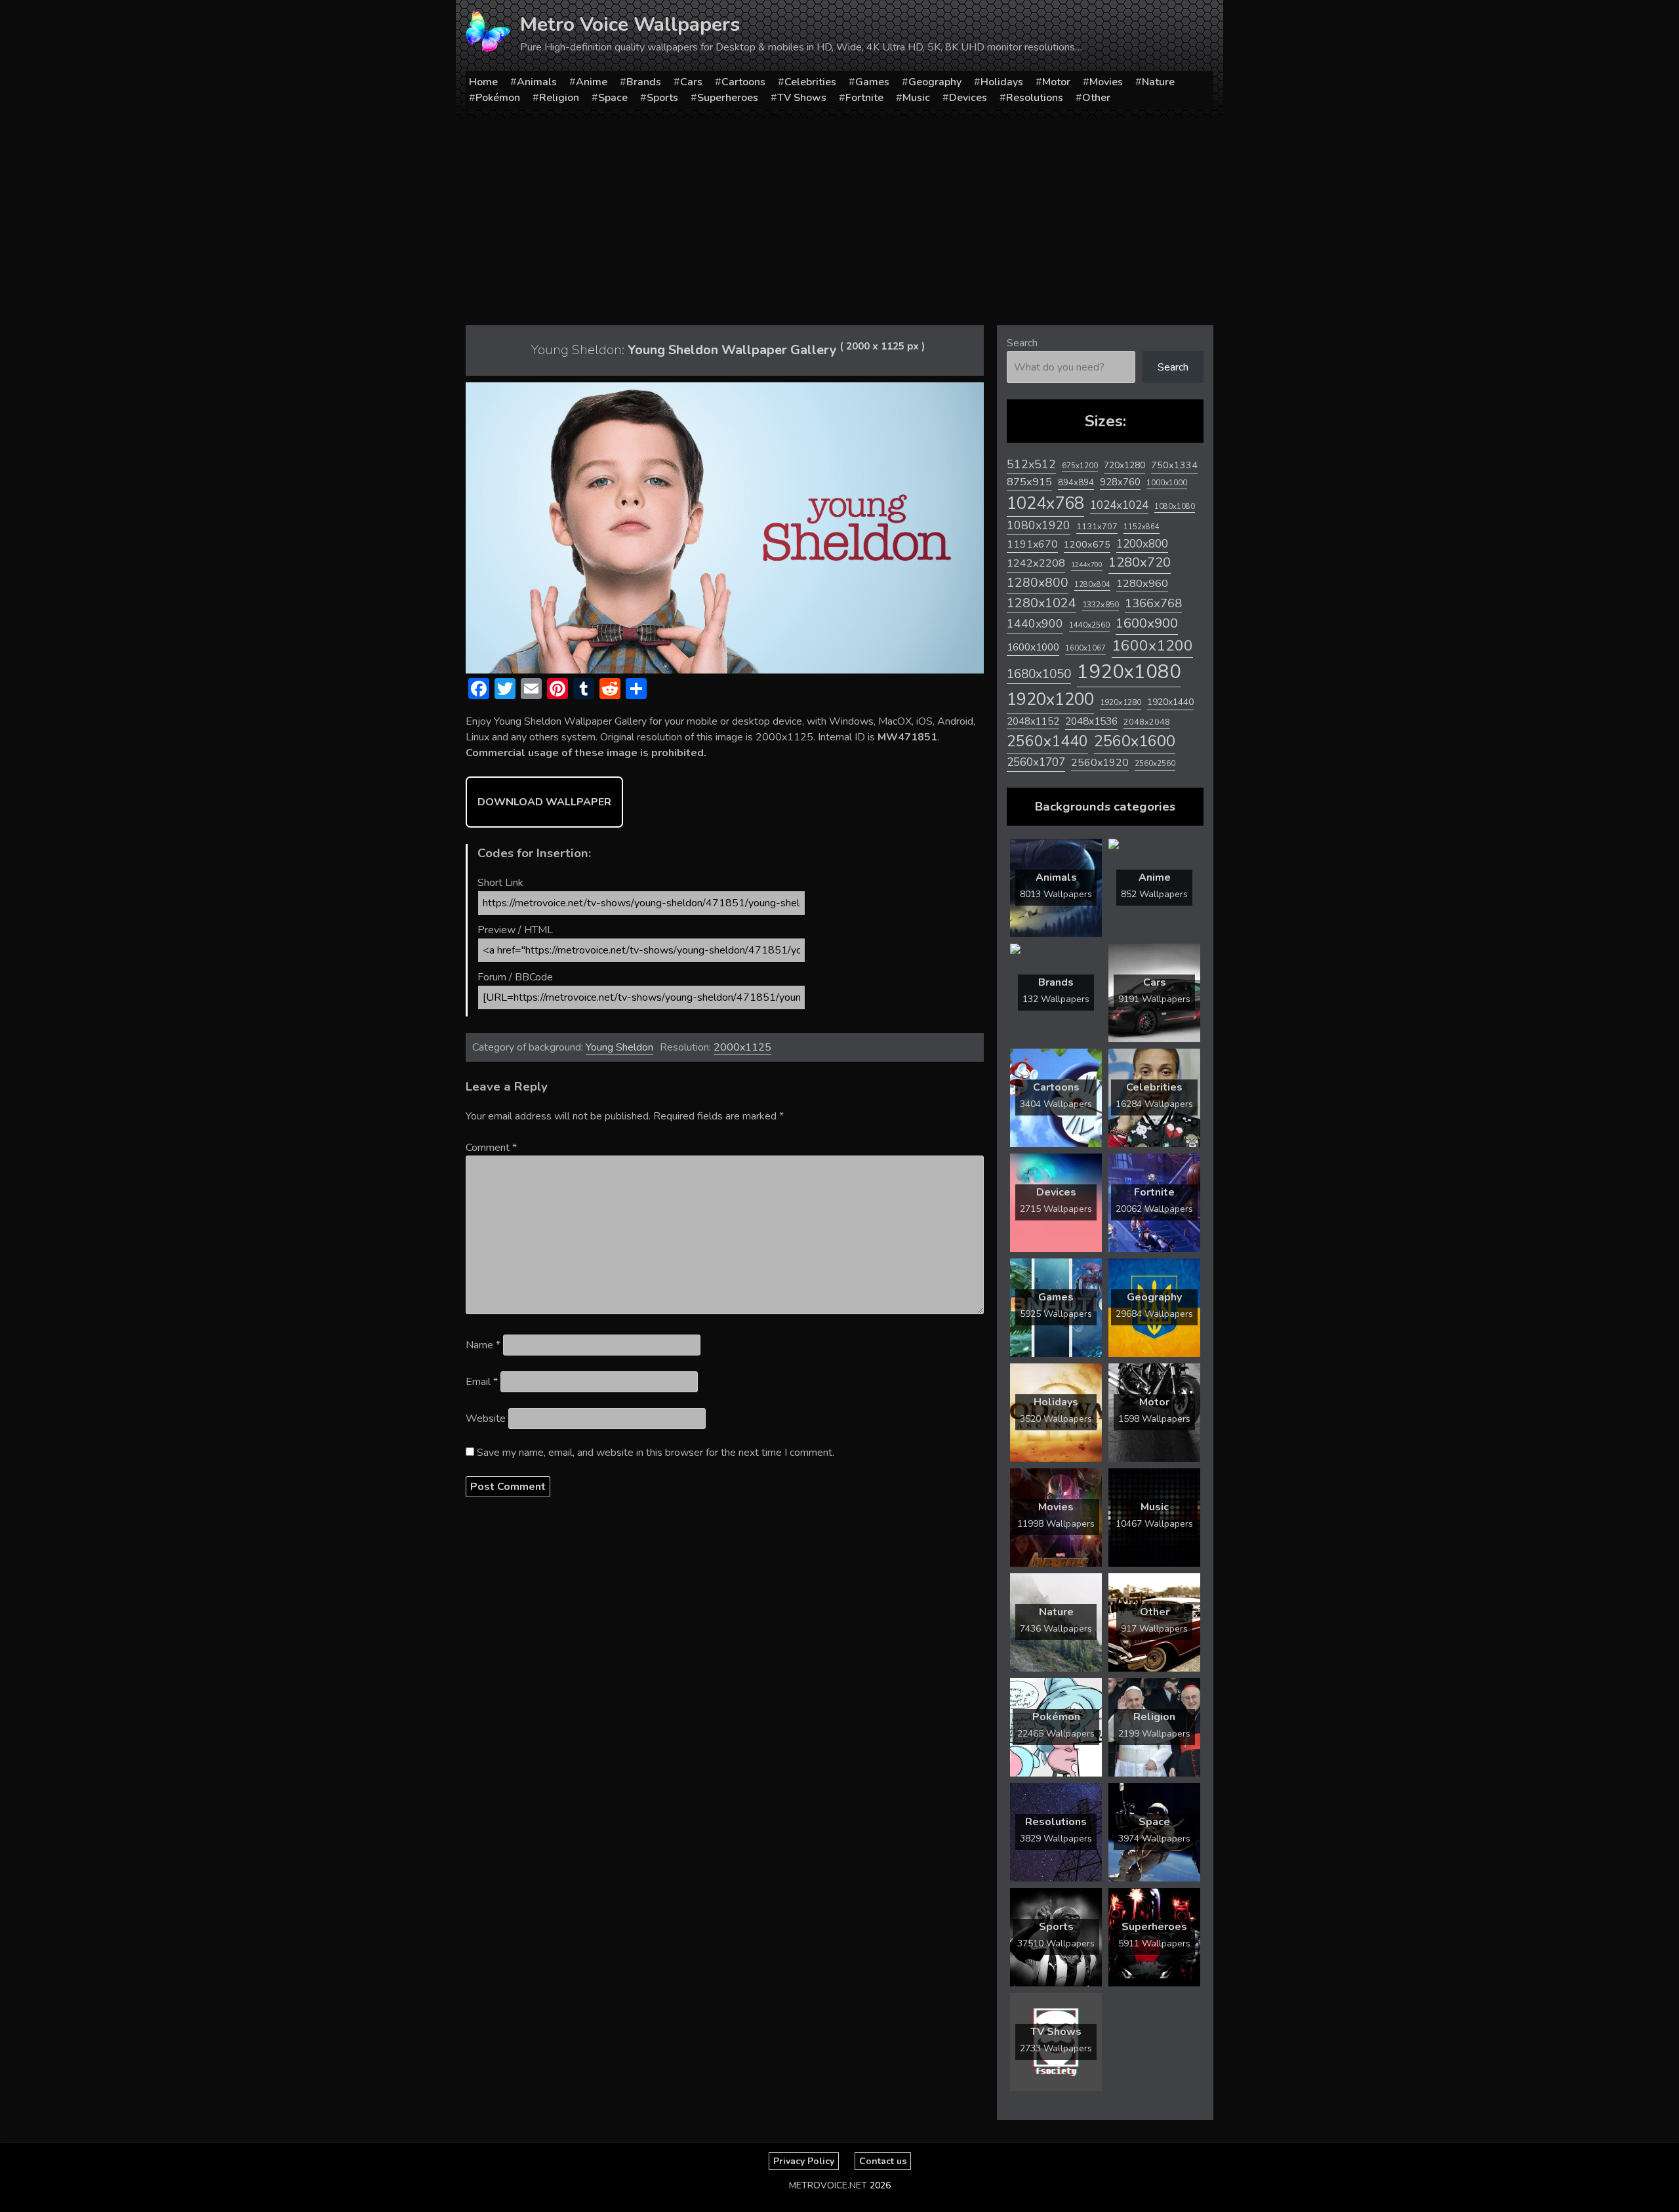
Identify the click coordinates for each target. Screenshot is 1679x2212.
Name (483, 1345)
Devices (968, 98)
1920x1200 (1050, 699)
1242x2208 (1036, 563)
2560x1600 (1135, 741)
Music (916, 98)
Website (486, 1418)
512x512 (1031, 464)
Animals (537, 82)
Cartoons (743, 82)
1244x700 (1087, 564)
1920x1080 (1129, 672)
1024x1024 (1119, 505)
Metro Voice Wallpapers (630, 25)
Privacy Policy (804, 2161)
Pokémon (498, 98)
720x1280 (1124, 465)
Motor (1056, 82)
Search (1022, 343)
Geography (935, 82)
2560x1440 (1047, 741)
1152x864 (1142, 527)
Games (872, 82)
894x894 (1076, 482)
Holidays (1002, 82)
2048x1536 (1091, 721)
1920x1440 (1170, 702)
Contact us (883, 2161)
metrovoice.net (828, 2185)
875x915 (1029, 482)
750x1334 (1174, 465)
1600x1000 (1033, 647)
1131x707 (1097, 527)
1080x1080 (1175, 507)
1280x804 (1092, 585)
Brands (644, 82)
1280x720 (1140, 562)
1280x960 (1142, 583)
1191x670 (1032, 544)
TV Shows (802, 98)
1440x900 (1035, 624)
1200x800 (1142, 544)
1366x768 (1153, 603)
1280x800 (1038, 583)
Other (1096, 98)
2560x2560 (1155, 764)
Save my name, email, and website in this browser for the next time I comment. (656, 1453)
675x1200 (1080, 466)
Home (483, 82)
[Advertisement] (839, 217)
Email (482, 1382)
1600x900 (1147, 623)
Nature (1158, 82)
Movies (1106, 82)
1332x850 (1101, 604)
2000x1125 (742, 1047)
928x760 (1120, 482)
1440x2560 (1089, 625)
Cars (691, 82)
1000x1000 (1167, 483)
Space (613, 98)
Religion (559, 98)
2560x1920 (1100, 763)
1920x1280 (1121, 702)
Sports (662, 98)
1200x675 (1087, 544)
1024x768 (1045, 503)
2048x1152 (1033, 721)
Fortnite (864, 98)
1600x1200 (1152, 646)
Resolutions (1035, 98)
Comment (491, 1148)
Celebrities (810, 82)
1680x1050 (1039, 674)
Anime (592, 82)
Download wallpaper (544, 802)
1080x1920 (1039, 525)
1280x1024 (1042, 603)
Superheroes (728, 98)
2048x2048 (1147, 722)
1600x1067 (1085, 648)
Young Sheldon (619, 1047)
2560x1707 (1036, 762)
